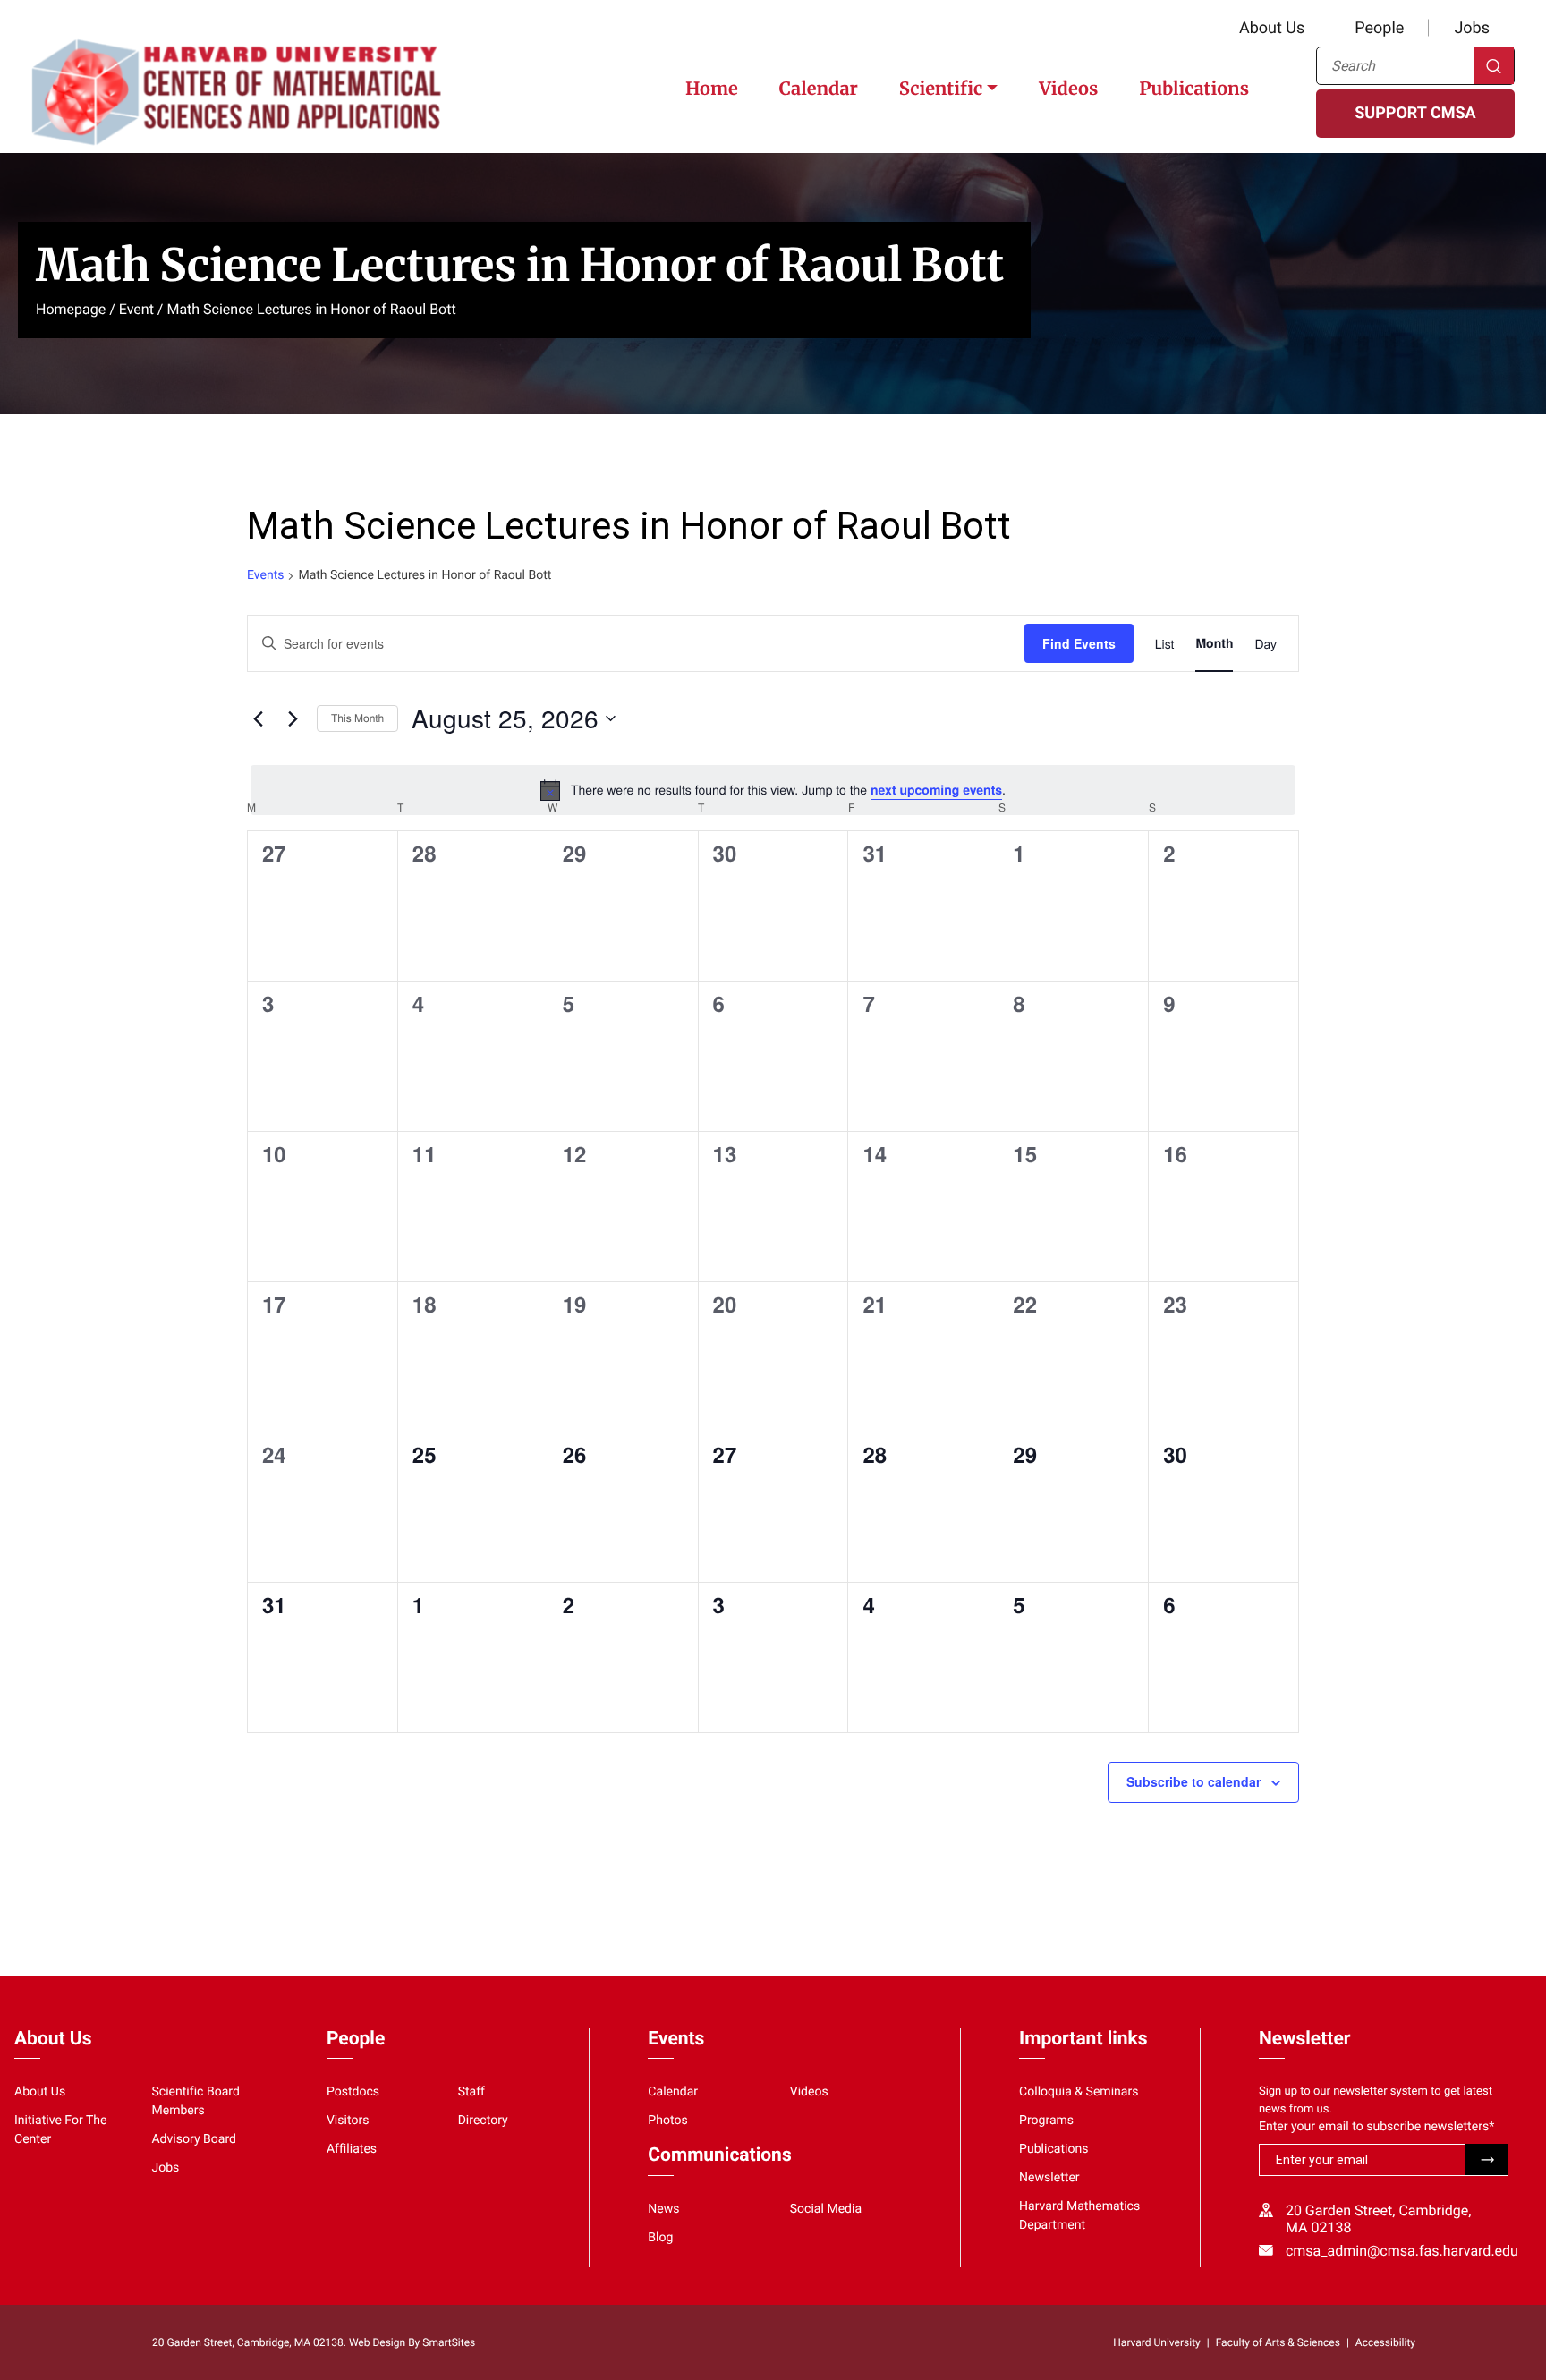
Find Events (1079, 643)
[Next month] (293, 718)
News (663, 2209)
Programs (1046, 2121)
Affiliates (352, 2149)
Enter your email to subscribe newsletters (1376, 2127)
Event (136, 309)
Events (265, 575)
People (1379, 28)
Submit (1487, 2159)
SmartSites (449, 2342)
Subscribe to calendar (1193, 1781)
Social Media (826, 2209)
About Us (1272, 28)
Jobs (1472, 28)
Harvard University (1156, 2342)
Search (1494, 66)
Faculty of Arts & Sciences (1278, 2342)
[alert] (773, 790)
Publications (1194, 89)
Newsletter (1049, 2178)
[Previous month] (258, 718)
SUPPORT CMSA (1415, 113)
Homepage (71, 309)
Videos (1068, 89)
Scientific (941, 89)
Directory (483, 2121)
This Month (357, 718)
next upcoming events (936, 790)
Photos (667, 2121)
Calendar (819, 89)
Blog (660, 2238)
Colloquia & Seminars (1079, 2092)
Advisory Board (194, 2139)
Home (712, 89)
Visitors (348, 2121)
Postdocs (353, 2092)
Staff (471, 2092)
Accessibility (1385, 2342)
